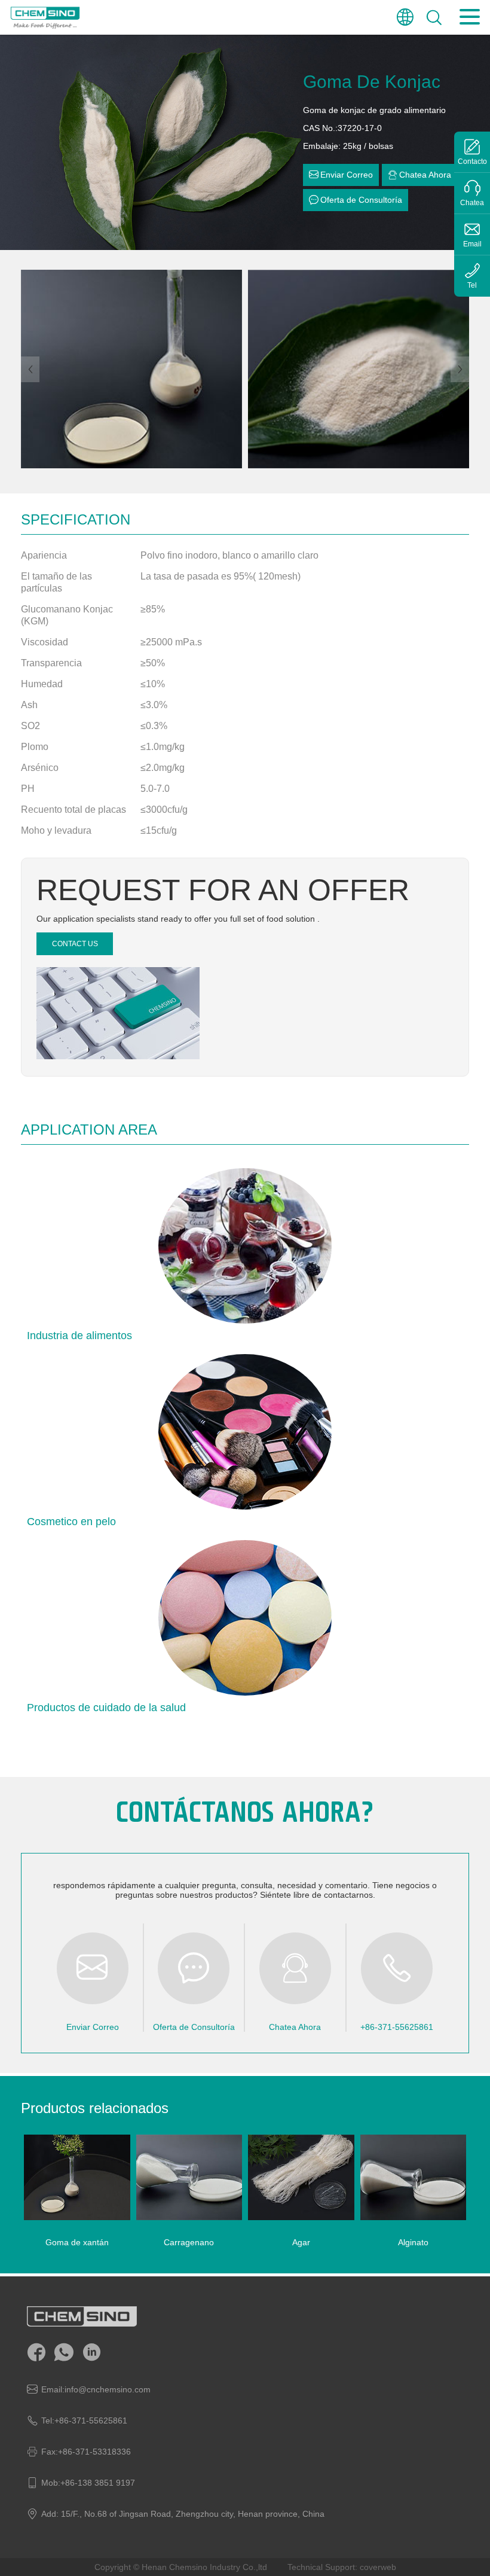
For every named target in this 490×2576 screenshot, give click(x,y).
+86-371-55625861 (91, 2420)
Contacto (472, 161)
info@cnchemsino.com (108, 2389)
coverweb (378, 2567)
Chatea (472, 203)
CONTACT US (75, 944)
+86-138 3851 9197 (98, 2483)
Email (472, 244)
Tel (472, 285)
